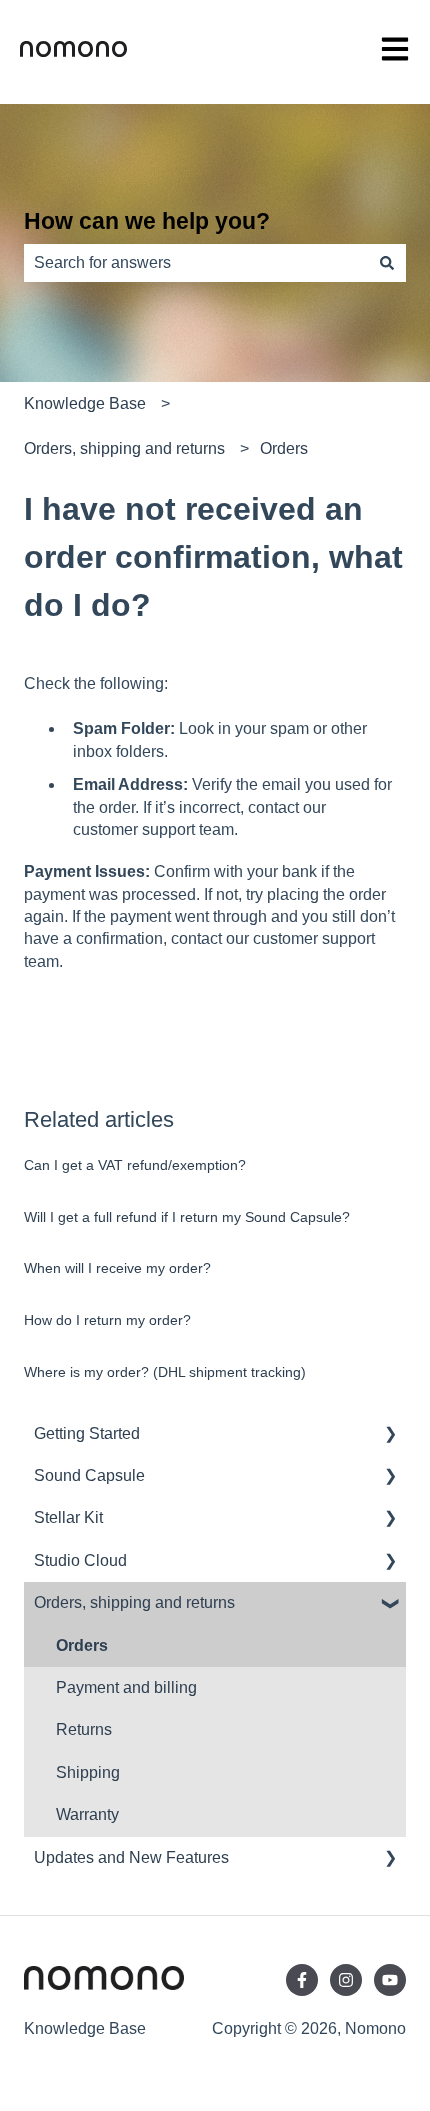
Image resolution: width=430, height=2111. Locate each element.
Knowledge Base (85, 403)
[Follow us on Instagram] (346, 1980)
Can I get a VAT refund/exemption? (135, 1165)
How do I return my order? (107, 1320)
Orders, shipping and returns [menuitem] (134, 1602)
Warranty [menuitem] (87, 1814)
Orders (284, 448)
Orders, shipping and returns (124, 448)
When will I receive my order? (117, 1268)
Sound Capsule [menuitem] (89, 1475)
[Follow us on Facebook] (302, 1980)
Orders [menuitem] (82, 1645)
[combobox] (196, 263)
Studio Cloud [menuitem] (80, 1560)
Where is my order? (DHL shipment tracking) (165, 1372)
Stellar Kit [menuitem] (68, 1517)
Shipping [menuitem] (88, 1772)
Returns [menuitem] (84, 1729)
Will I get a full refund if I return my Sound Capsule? (187, 1217)
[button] (390, 1435)
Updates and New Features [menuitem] (131, 1857)
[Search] (387, 263)
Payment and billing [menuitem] (126, 1687)
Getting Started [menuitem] (87, 1433)
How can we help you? (147, 221)
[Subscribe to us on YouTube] (390, 1980)
